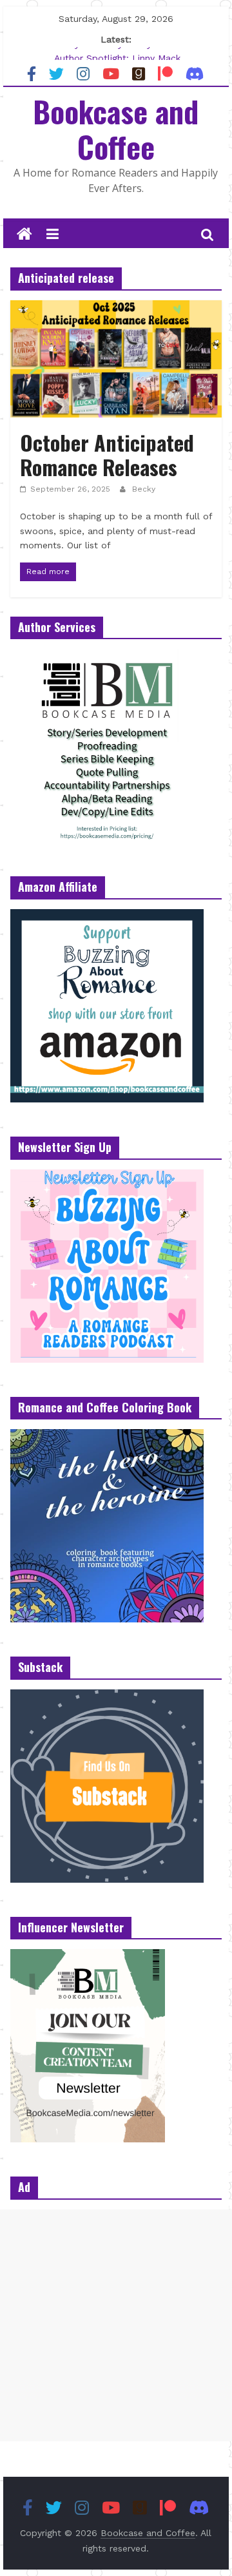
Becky (144, 489)
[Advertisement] (116, 2325)
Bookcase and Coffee (116, 129)
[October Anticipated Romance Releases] (116, 308)
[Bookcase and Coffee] (24, 235)
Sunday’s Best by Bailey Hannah (117, 52)
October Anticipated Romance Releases (107, 455)
